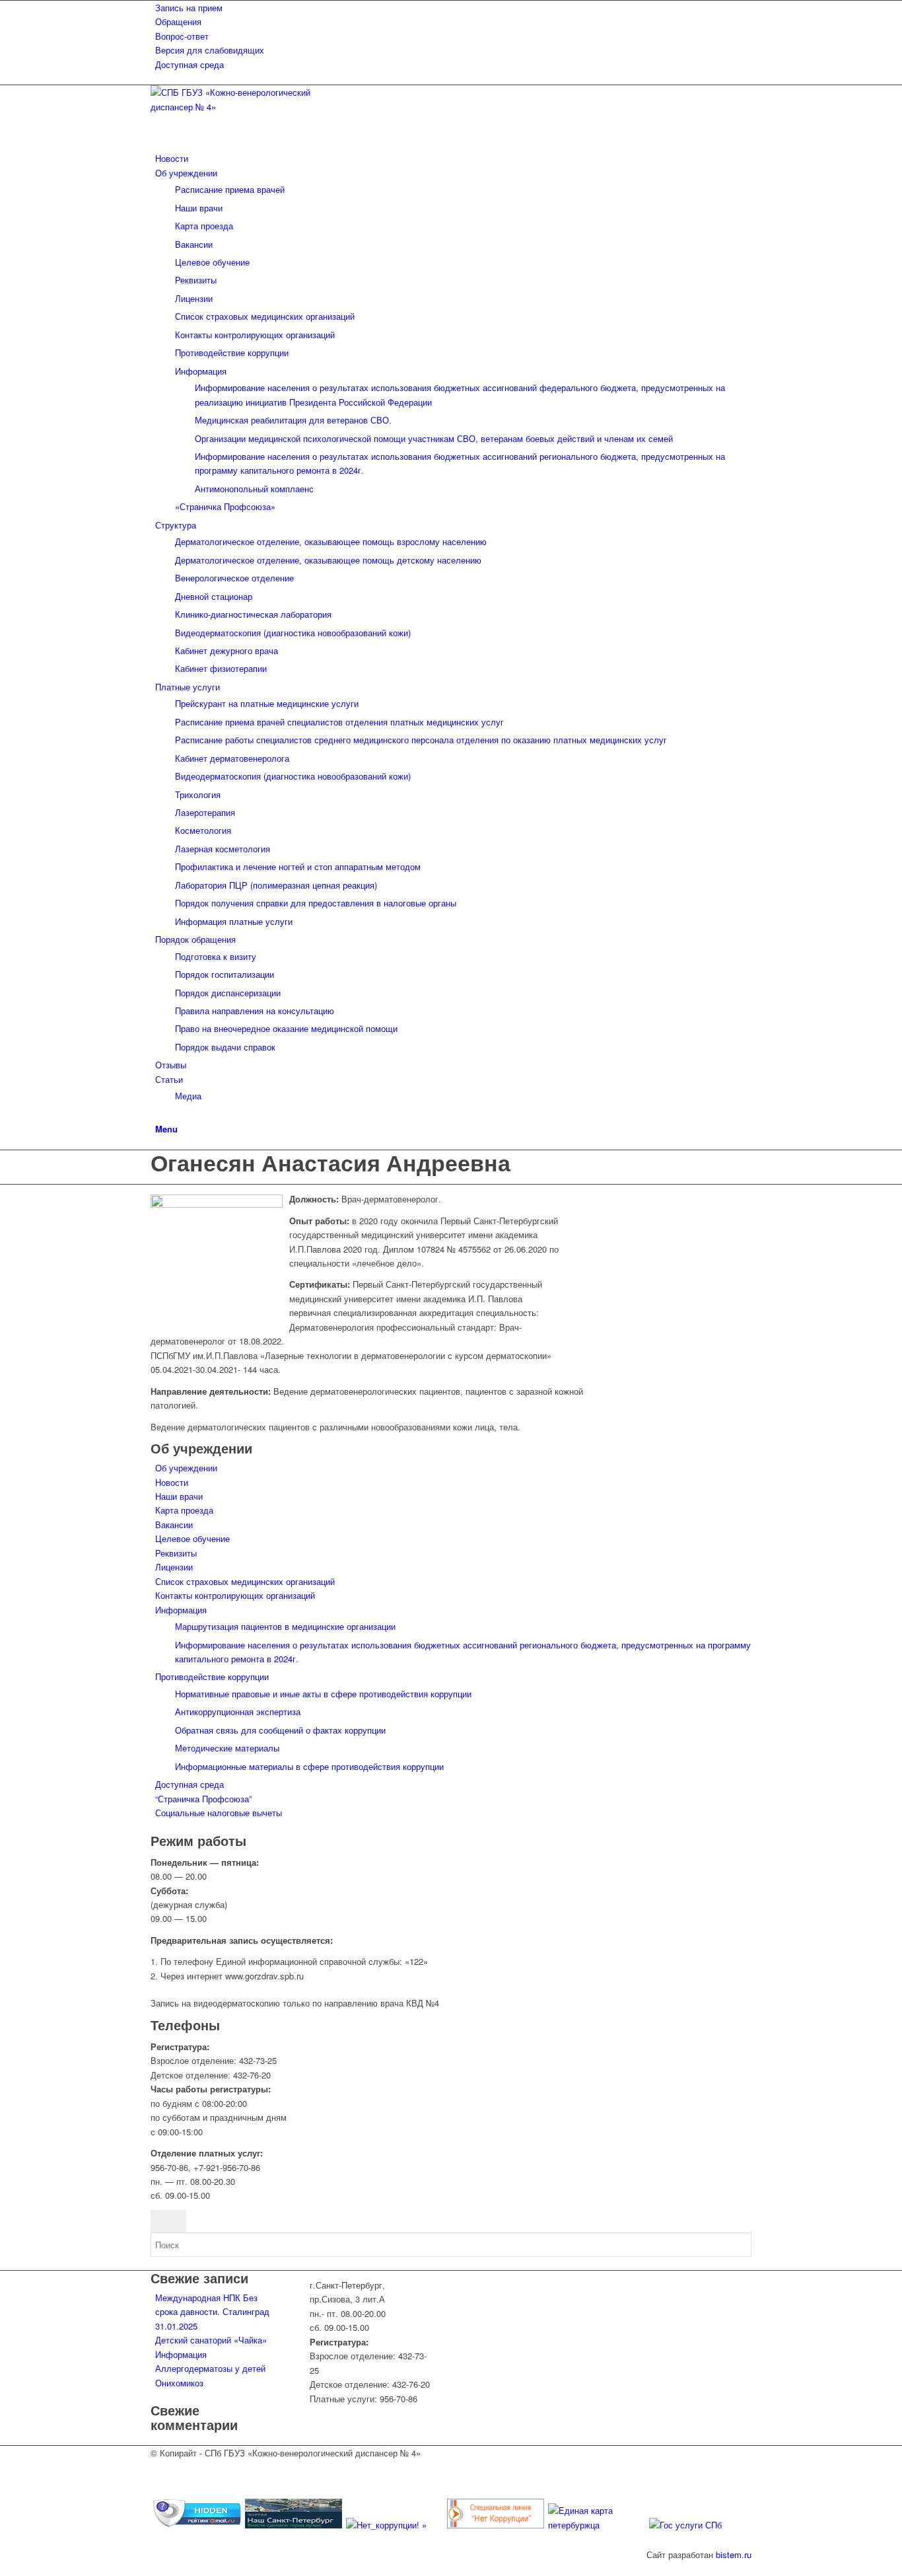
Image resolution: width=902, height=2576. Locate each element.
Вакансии (174, 1525)
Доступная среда (190, 64)
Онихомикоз (179, 2383)
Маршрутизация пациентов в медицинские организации (285, 1626)
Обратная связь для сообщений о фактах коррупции (280, 1730)
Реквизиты (176, 1553)
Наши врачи (179, 1496)
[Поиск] (158, 1114)
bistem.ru (734, 2555)
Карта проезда (184, 1510)
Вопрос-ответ (182, 36)
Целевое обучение (192, 1538)
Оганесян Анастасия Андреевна (330, 1162)
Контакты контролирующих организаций (235, 1595)
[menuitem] (453, 8)
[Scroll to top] (3, 2568)
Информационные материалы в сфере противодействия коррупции (309, 1766)
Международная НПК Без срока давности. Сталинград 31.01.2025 (212, 2312)
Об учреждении (186, 1468)
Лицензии (174, 1567)
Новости (172, 1482)
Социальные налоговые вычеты (219, 1813)
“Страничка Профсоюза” (203, 1799)
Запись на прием (189, 8)
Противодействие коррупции (212, 1676)
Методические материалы (227, 1748)
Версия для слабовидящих (210, 50)
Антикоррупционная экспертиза (238, 1711)
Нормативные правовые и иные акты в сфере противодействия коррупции (323, 1694)
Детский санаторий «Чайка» (211, 2340)
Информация (181, 1610)
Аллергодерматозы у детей (210, 2368)
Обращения (178, 21)
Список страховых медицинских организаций (245, 1581)
